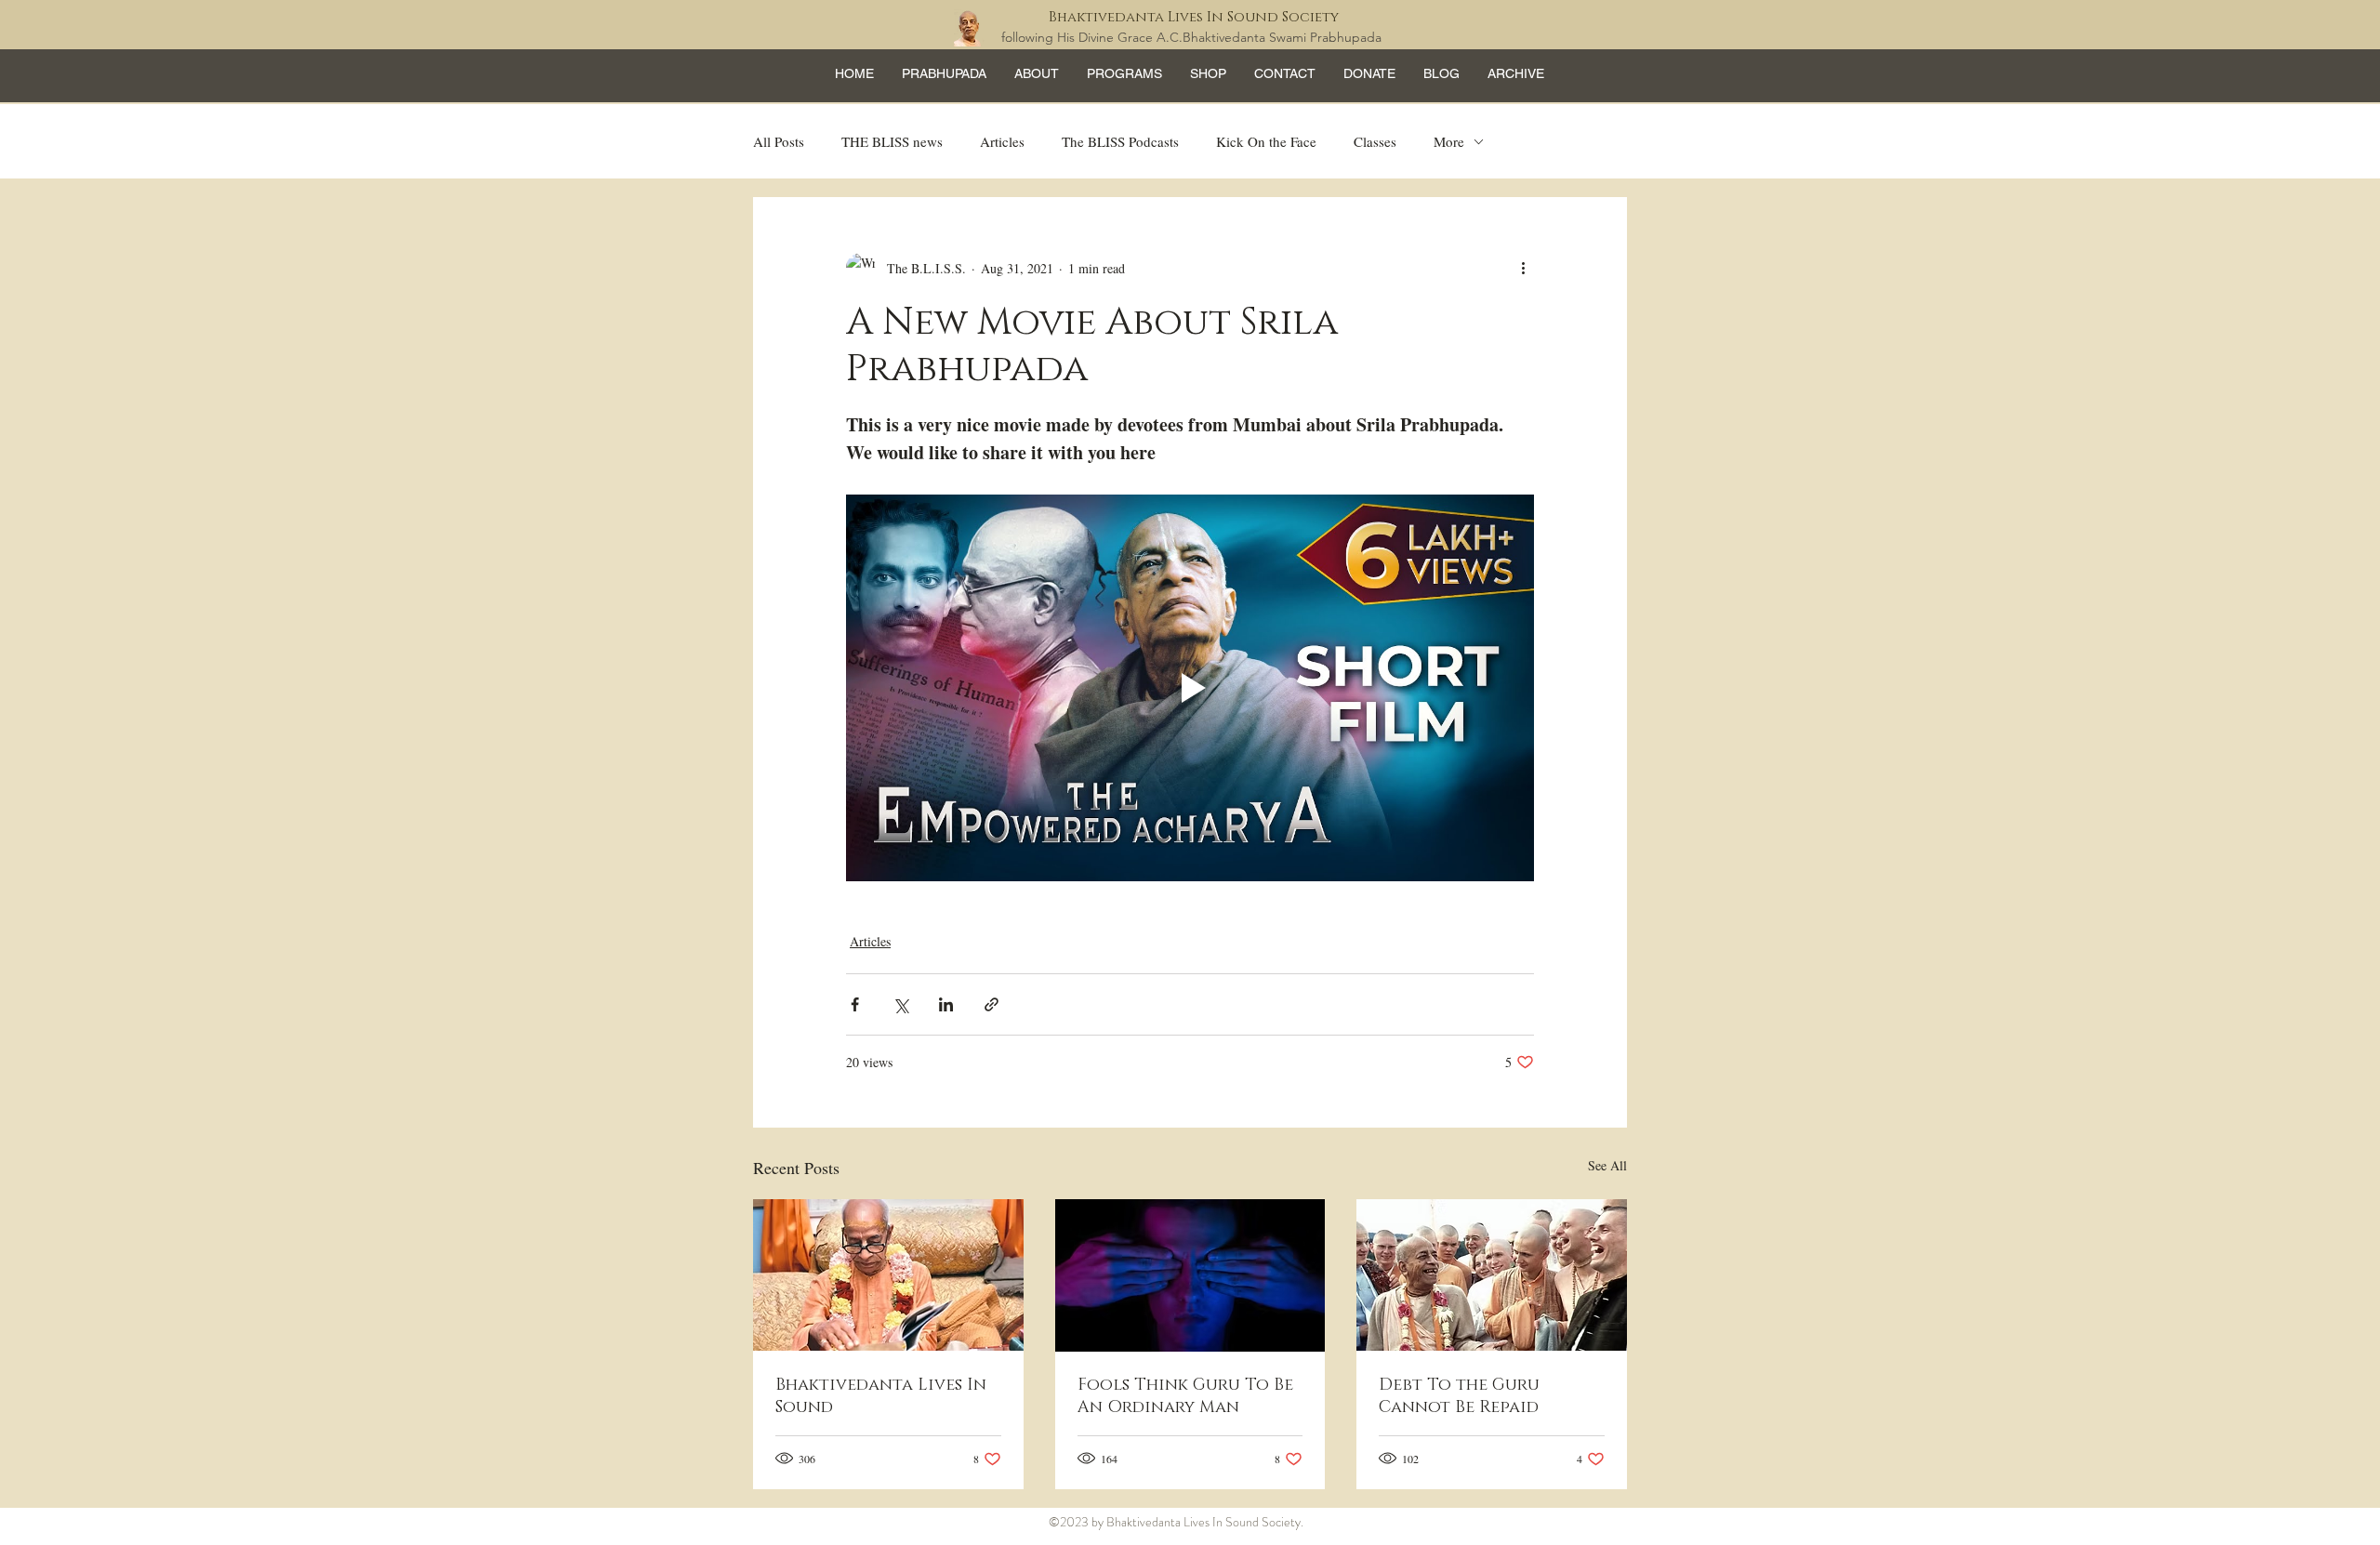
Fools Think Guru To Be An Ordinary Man (1185, 1396)
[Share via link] (992, 1004)
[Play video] (1190, 688)
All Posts (779, 141)
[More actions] (1523, 268)
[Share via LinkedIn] (946, 1004)
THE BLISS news (892, 141)
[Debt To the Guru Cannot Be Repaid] (1492, 1275)
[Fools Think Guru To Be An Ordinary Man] (1190, 1275)
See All (1607, 1165)
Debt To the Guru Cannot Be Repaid (1459, 1396)
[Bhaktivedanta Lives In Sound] (888, 1275)
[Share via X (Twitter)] (900, 1004)
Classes (1375, 141)
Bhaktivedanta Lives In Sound (881, 1396)
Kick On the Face (1266, 141)
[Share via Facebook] (855, 1004)
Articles (1002, 141)
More (1449, 141)
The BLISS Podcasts (1120, 141)
